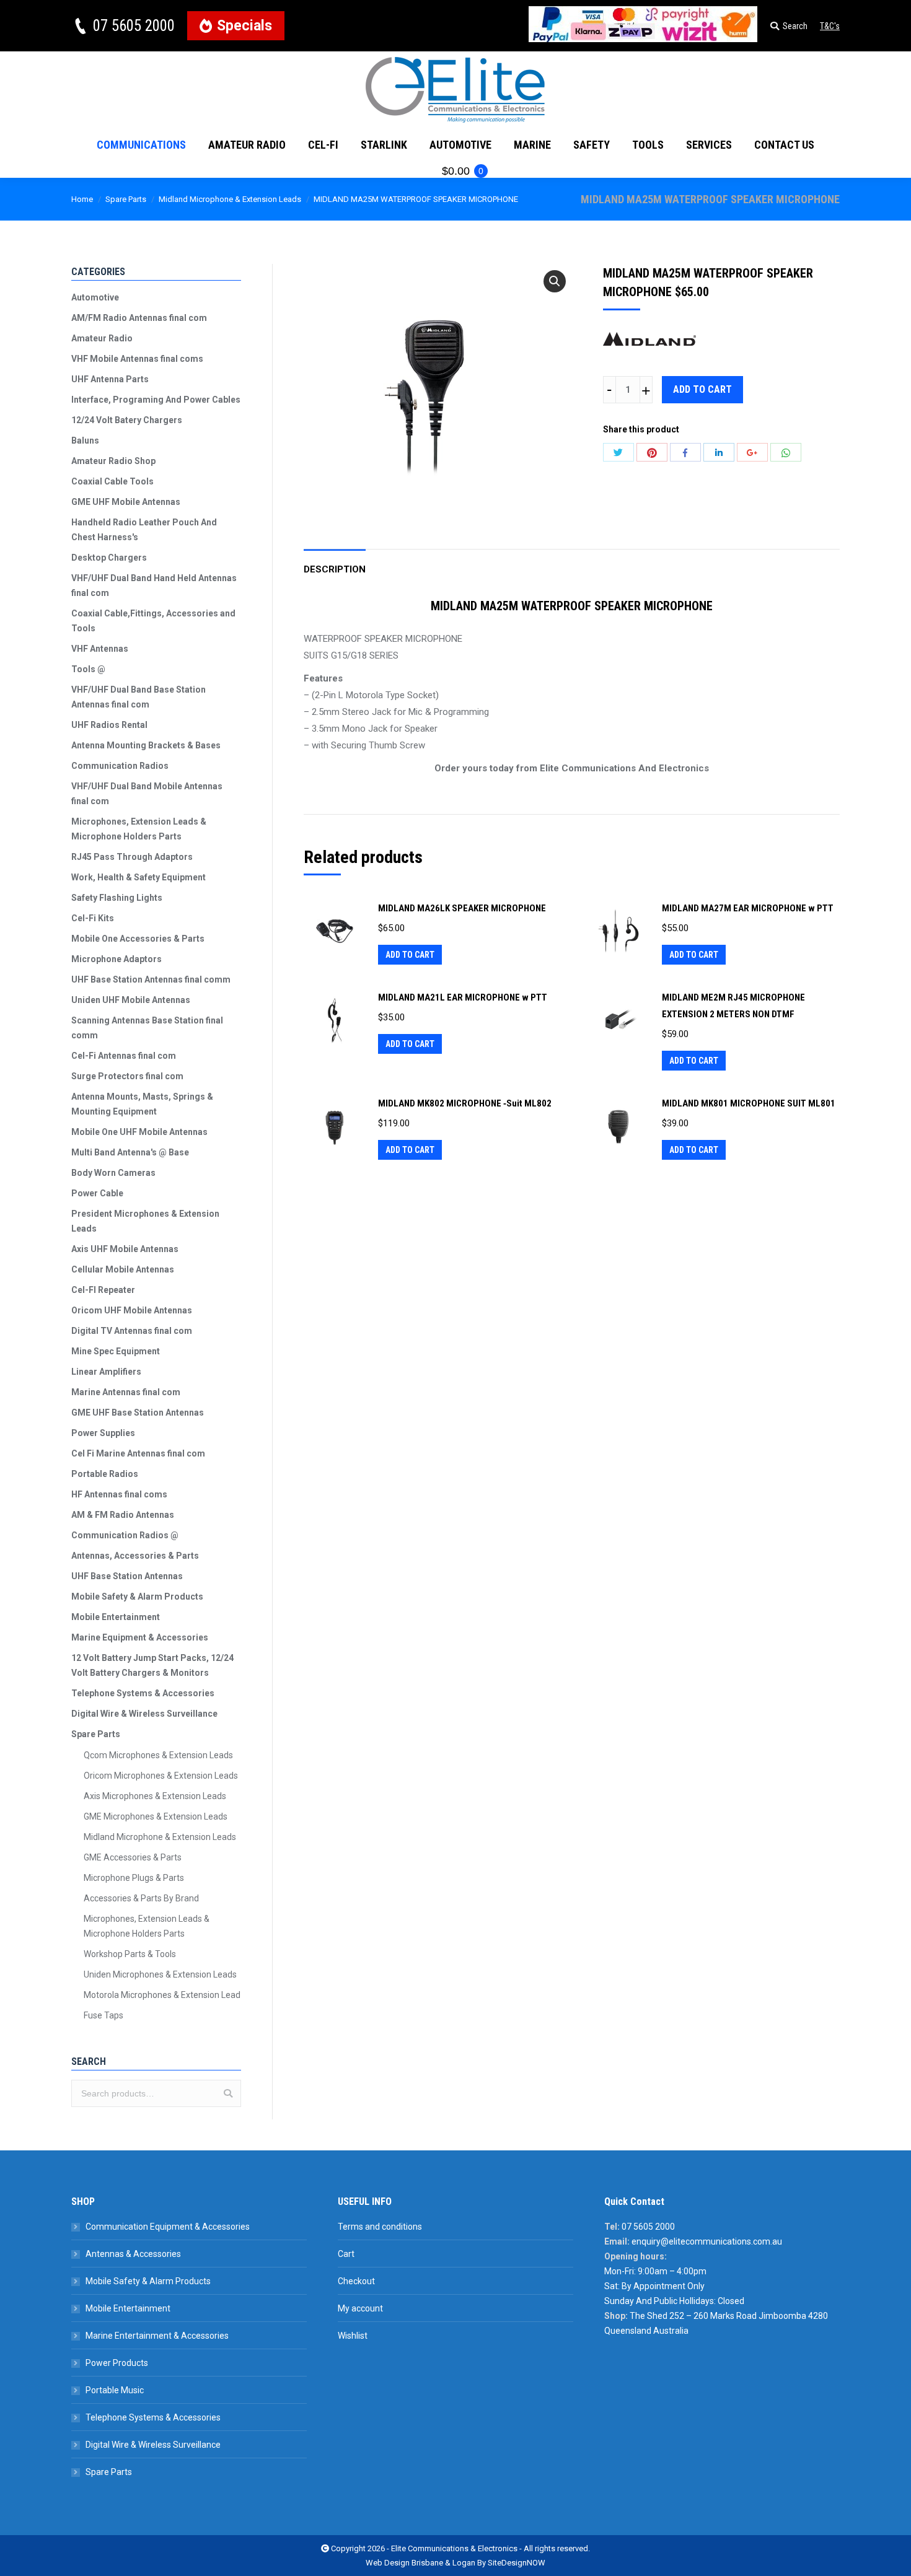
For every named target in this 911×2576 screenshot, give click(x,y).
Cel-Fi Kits (93, 918)
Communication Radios (120, 766)
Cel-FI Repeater (103, 1290)
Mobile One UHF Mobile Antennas (139, 1132)
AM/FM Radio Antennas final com (139, 318)
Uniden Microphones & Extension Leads (160, 1974)
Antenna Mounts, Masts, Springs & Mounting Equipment (142, 1104)
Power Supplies (103, 1433)
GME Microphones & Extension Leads (156, 1816)
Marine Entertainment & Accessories (157, 2336)
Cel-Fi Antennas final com (124, 1056)
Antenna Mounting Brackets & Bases (146, 745)
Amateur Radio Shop (113, 461)
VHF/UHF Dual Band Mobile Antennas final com (147, 794)
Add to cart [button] (410, 955)
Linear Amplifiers (106, 1372)
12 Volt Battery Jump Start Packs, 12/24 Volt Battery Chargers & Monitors (152, 1665)
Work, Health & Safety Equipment (139, 877)
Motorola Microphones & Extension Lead (162, 1995)
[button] (555, 281)
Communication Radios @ (125, 1535)
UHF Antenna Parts (110, 379)
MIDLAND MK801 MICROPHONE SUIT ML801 (749, 1103)
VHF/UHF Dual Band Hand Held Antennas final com (154, 585)
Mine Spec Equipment (116, 1351)
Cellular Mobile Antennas (123, 1269)
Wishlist (353, 2336)
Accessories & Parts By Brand (141, 1898)
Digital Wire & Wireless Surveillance (144, 1714)
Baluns (85, 440)
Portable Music (115, 2390)
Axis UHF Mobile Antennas (125, 1249)
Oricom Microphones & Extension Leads (161, 1776)
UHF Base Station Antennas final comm (151, 979)
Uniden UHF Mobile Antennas (131, 1000)
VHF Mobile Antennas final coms (137, 359)
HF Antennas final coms (119, 1494)
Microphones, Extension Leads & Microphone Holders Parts (139, 829)
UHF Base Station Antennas (127, 1576)
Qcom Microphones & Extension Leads (158, 1755)
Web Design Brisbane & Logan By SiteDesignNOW (455, 2563)
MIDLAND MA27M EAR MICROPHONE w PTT (748, 908)
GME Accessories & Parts (133, 1857)
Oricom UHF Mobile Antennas (132, 1310)
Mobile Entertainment (116, 1617)
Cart (346, 2254)
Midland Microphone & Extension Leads (230, 199)
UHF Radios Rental (109, 725)
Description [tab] (335, 569)
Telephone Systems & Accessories (143, 1693)
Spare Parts (126, 199)
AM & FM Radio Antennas (123, 1515)
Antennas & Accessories (133, 2254)
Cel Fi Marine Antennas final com (138, 1453)
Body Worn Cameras (113, 1173)
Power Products (117, 2363)
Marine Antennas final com (126, 1392)
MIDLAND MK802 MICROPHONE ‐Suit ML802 (465, 1103)
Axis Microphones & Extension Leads (155, 1796)
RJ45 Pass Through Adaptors (132, 857)
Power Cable (97, 1193)
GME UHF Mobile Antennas (126, 502)
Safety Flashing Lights (117, 898)
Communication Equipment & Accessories (168, 2227)
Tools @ (88, 669)
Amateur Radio (102, 338)
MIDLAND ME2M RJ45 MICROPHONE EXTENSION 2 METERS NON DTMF (733, 1006)
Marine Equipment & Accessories (140, 1637)
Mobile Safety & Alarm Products (137, 1597)
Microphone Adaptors (117, 959)
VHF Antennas (100, 649)
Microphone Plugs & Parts (134, 1878)
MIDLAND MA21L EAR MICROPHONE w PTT (463, 997)
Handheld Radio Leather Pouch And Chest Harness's (144, 530)
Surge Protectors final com (127, 1076)
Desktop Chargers (109, 558)
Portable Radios (105, 1474)
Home (82, 199)
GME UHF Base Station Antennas (138, 1413)
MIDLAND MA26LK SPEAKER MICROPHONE (462, 908)
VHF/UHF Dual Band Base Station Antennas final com (139, 697)
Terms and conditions (380, 2227)
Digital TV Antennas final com (132, 1331)
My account (360, 2308)
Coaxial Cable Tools (112, 481)
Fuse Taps (103, 2015)
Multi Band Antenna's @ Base (130, 1152)
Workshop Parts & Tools (130, 1954)
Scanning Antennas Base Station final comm (147, 1028)
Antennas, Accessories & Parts (135, 1556)
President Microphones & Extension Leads (145, 1221)
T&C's (830, 26)
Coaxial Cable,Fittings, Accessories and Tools (153, 621)
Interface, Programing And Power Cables (156, 400)
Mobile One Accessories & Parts (138, 939)
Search (228, 2093)
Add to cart (702, 389)
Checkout (356, 2281)
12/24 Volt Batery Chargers (127, 420)
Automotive (95, 297)
